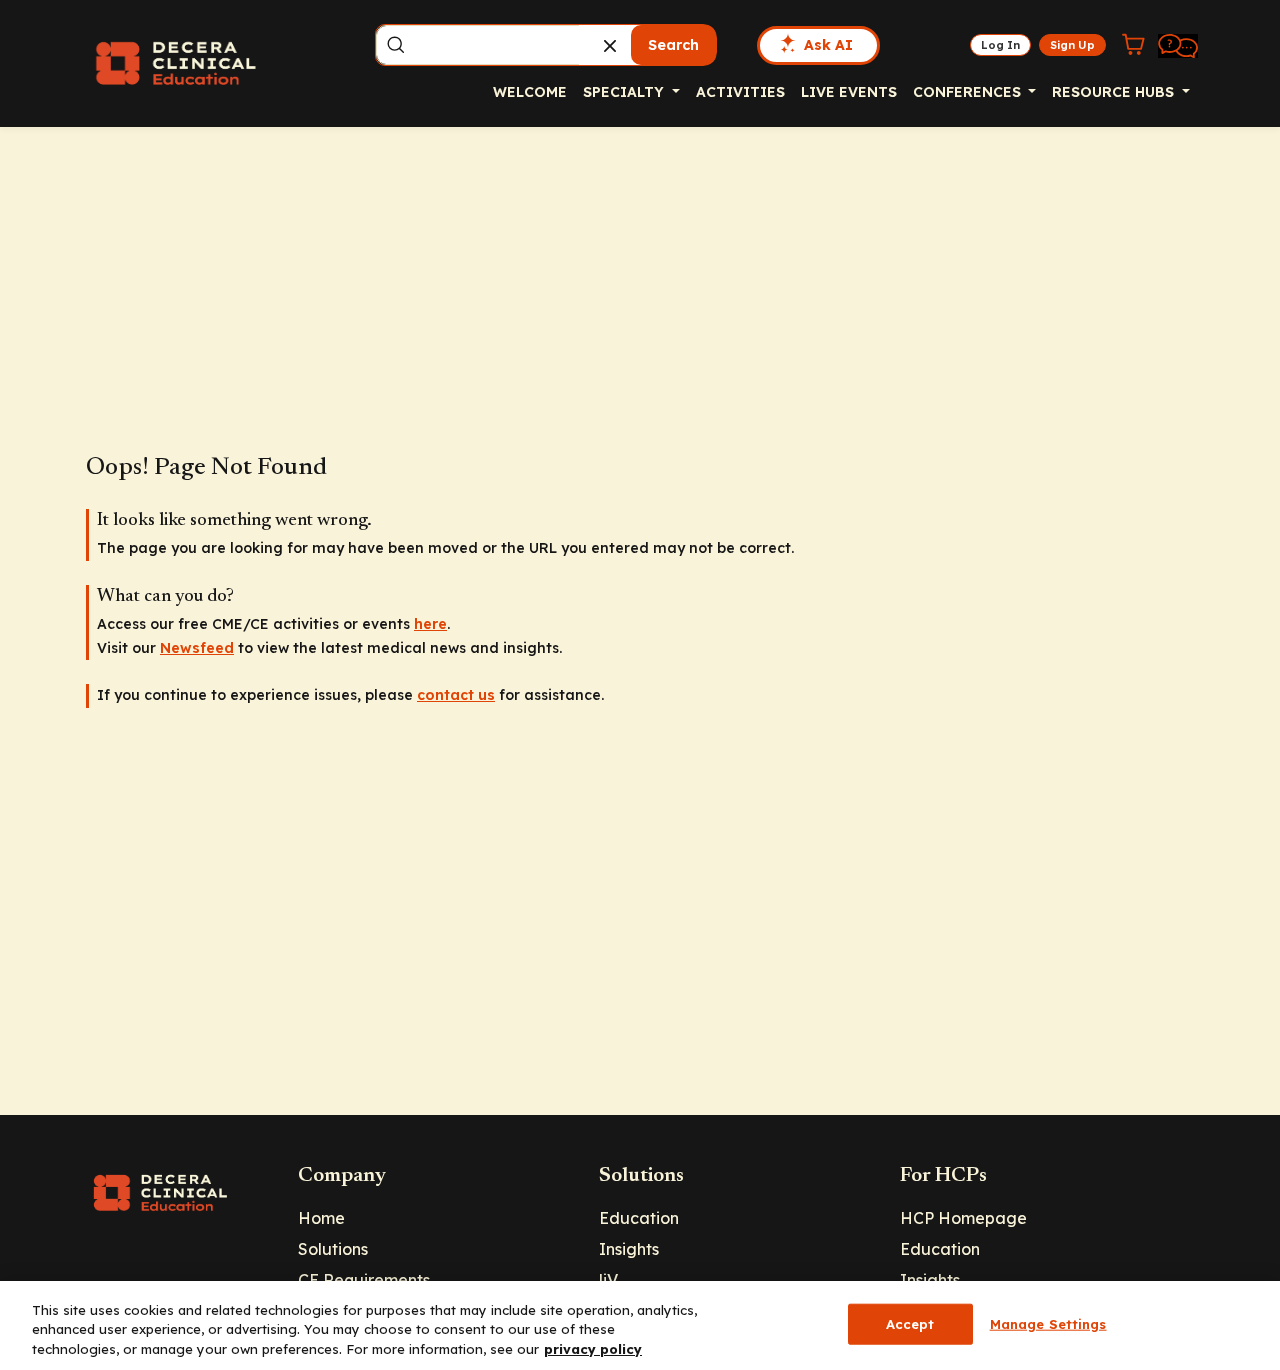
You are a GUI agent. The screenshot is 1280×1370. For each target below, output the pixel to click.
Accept (910, 1323)
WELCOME (530, 92)
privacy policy (593, 1349)
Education (639, 1218)
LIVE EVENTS (849, 92)
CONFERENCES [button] (969, 92)
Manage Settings (1048, 1323)
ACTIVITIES (740, 92)
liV (608, 1280)
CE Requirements (364, 1280)
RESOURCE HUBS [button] (1115, 92)
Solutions (333, 1249)
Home (321, 1218)
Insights (629, 1249)
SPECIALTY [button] (625, 92)
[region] (640, 1325)
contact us (456, 695)
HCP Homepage (963, 1218)
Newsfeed (197, 648)
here (430, 624)
